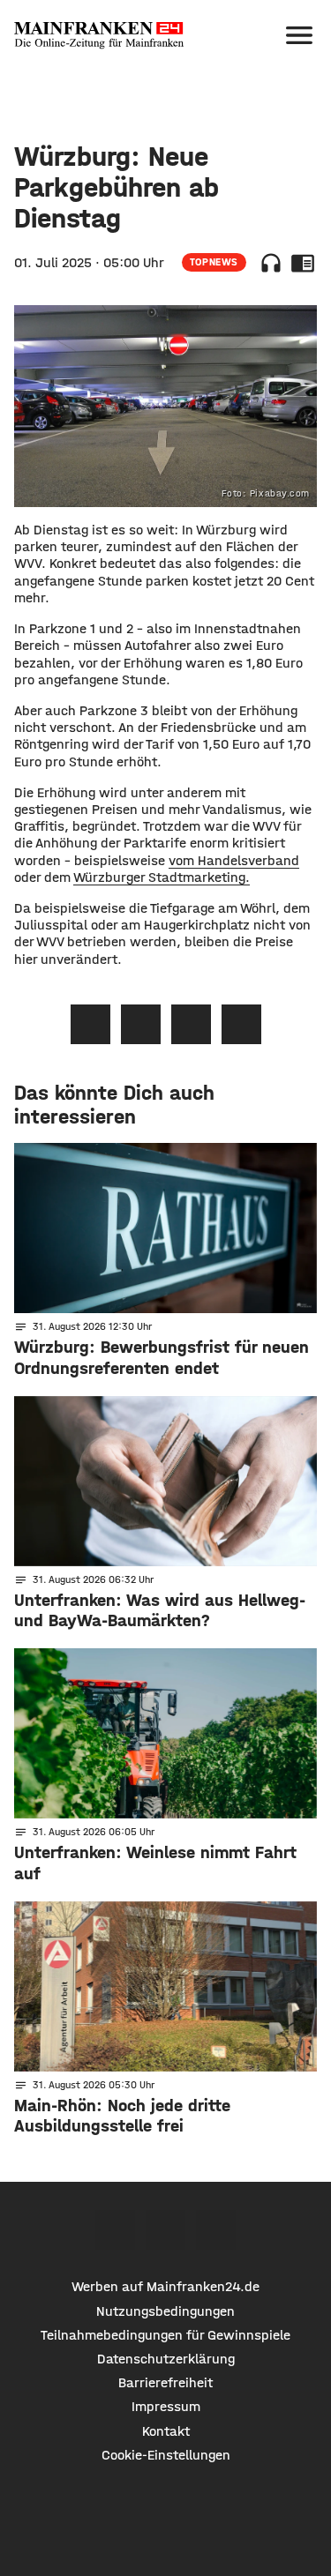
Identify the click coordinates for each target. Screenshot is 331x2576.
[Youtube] (216, 2230)
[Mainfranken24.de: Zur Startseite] (99, 35)
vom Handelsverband (234, 860)
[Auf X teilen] (141, 1024)
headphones (271, 263)
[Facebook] (115, 2230)
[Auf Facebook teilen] (90, 1024)
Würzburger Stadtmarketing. (162, 877)
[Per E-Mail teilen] (241, 1024)
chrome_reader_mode (303, 263)
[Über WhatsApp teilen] (191, 1024)
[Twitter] (165, 2230)
